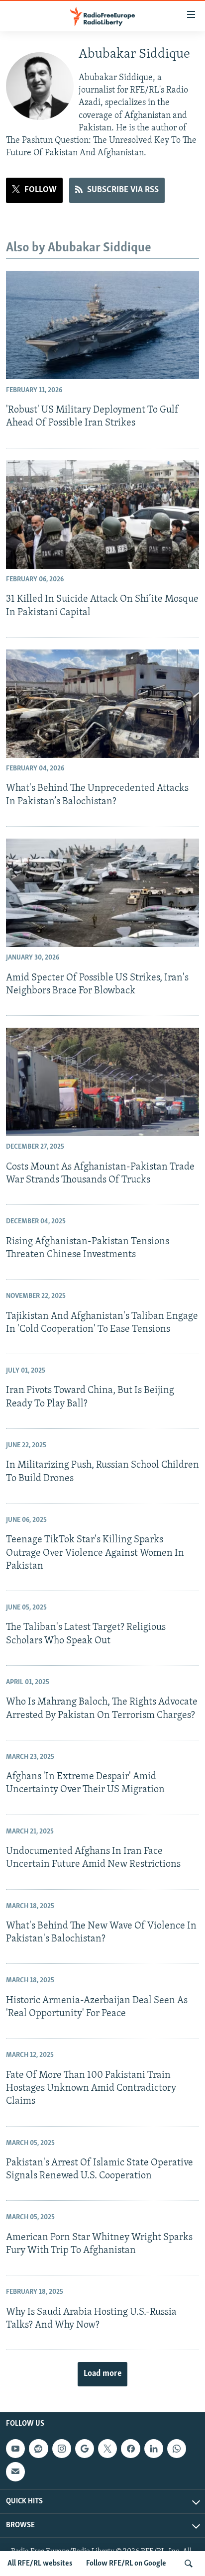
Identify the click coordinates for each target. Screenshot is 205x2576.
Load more (102, 2374)
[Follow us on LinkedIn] (154, 2449)
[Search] (189, 2564)
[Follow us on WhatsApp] (177, 2449)
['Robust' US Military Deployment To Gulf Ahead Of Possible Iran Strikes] (102, 325)
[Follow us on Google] (85, 2449)
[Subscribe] (15, 2472)
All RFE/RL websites (40, 2564)
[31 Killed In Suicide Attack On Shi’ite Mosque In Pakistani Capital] (102, 515)
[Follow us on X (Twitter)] (107, 2449)
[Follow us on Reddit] (38, 2449)
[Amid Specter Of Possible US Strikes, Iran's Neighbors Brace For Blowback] (102, 893)
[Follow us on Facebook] (130, 2449)
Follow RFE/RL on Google (126, 2564)
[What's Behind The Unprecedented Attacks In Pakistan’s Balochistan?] (102, 704)
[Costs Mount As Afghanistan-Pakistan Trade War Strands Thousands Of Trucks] (102, 1082)
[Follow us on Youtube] (15, 2449)
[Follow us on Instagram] (62, 2449)
